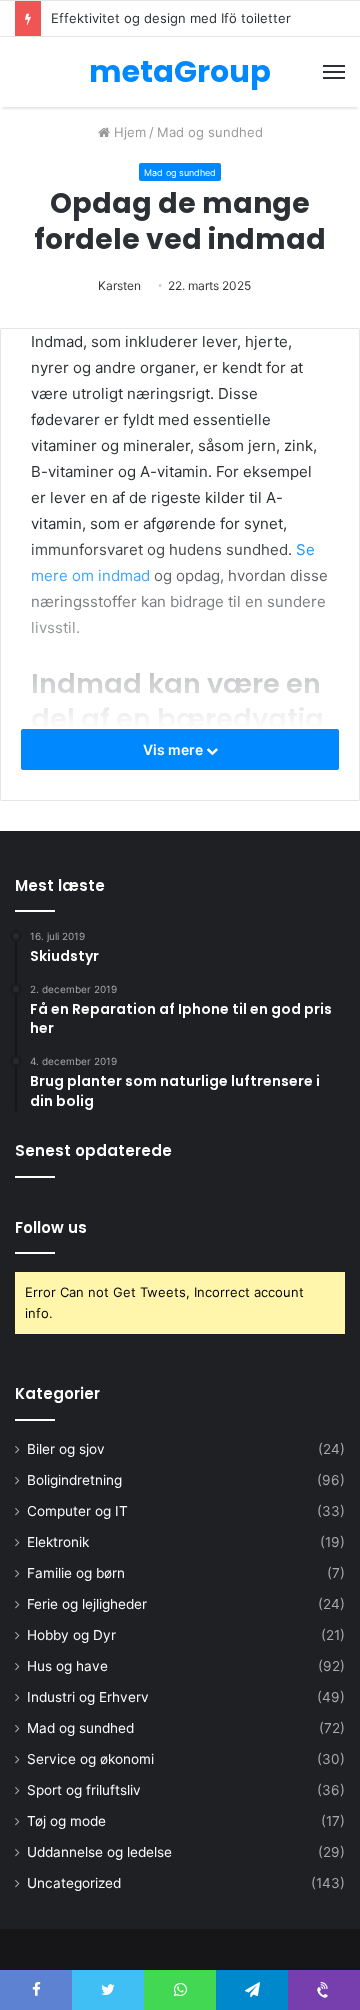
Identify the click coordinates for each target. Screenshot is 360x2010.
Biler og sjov (66, 1449)
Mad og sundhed (210, 132)
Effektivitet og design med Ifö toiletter (171, 18)
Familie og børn (76, 1573)
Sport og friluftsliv (84, 1790)
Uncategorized (74, 1883)
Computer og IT (77, 1511)
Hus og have (67, 1666)
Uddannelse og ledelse (99, 1852)
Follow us (51, 1227)
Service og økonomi (90, 1759)
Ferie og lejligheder (87, 1604)
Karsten (119, 285)
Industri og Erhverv (88, 1697)
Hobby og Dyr (71, 1635)
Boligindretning (74, 1480)
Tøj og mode (66, 1821)
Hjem (128, 132)
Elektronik (58, 1542)
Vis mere (174, 749)
